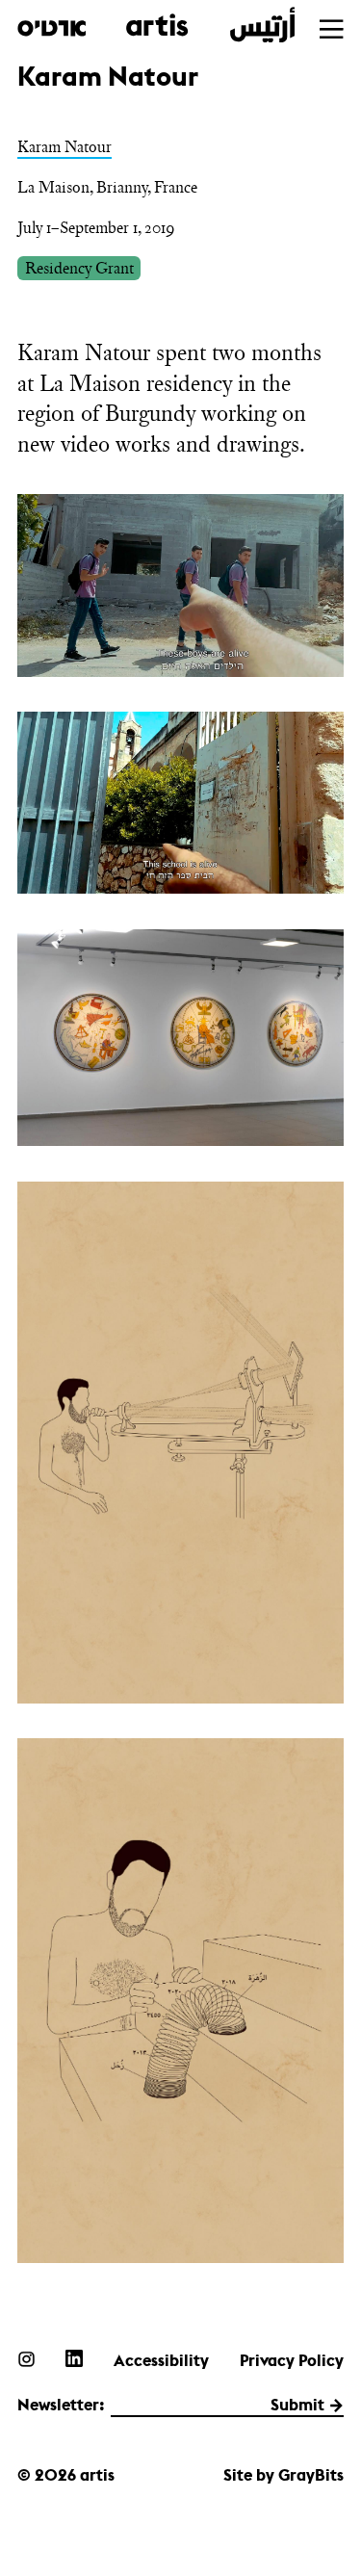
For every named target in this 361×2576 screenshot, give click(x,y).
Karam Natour (64, 146)
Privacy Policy (292, 2360)
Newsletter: (61, 2405)
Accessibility (161, 2360)
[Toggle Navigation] (331, 29)
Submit (297, 2405)
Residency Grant (79, 268)
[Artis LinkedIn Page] (74, 2358)
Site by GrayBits (284, 2475)
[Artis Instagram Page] (26, 2358)
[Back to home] (156, 26)
